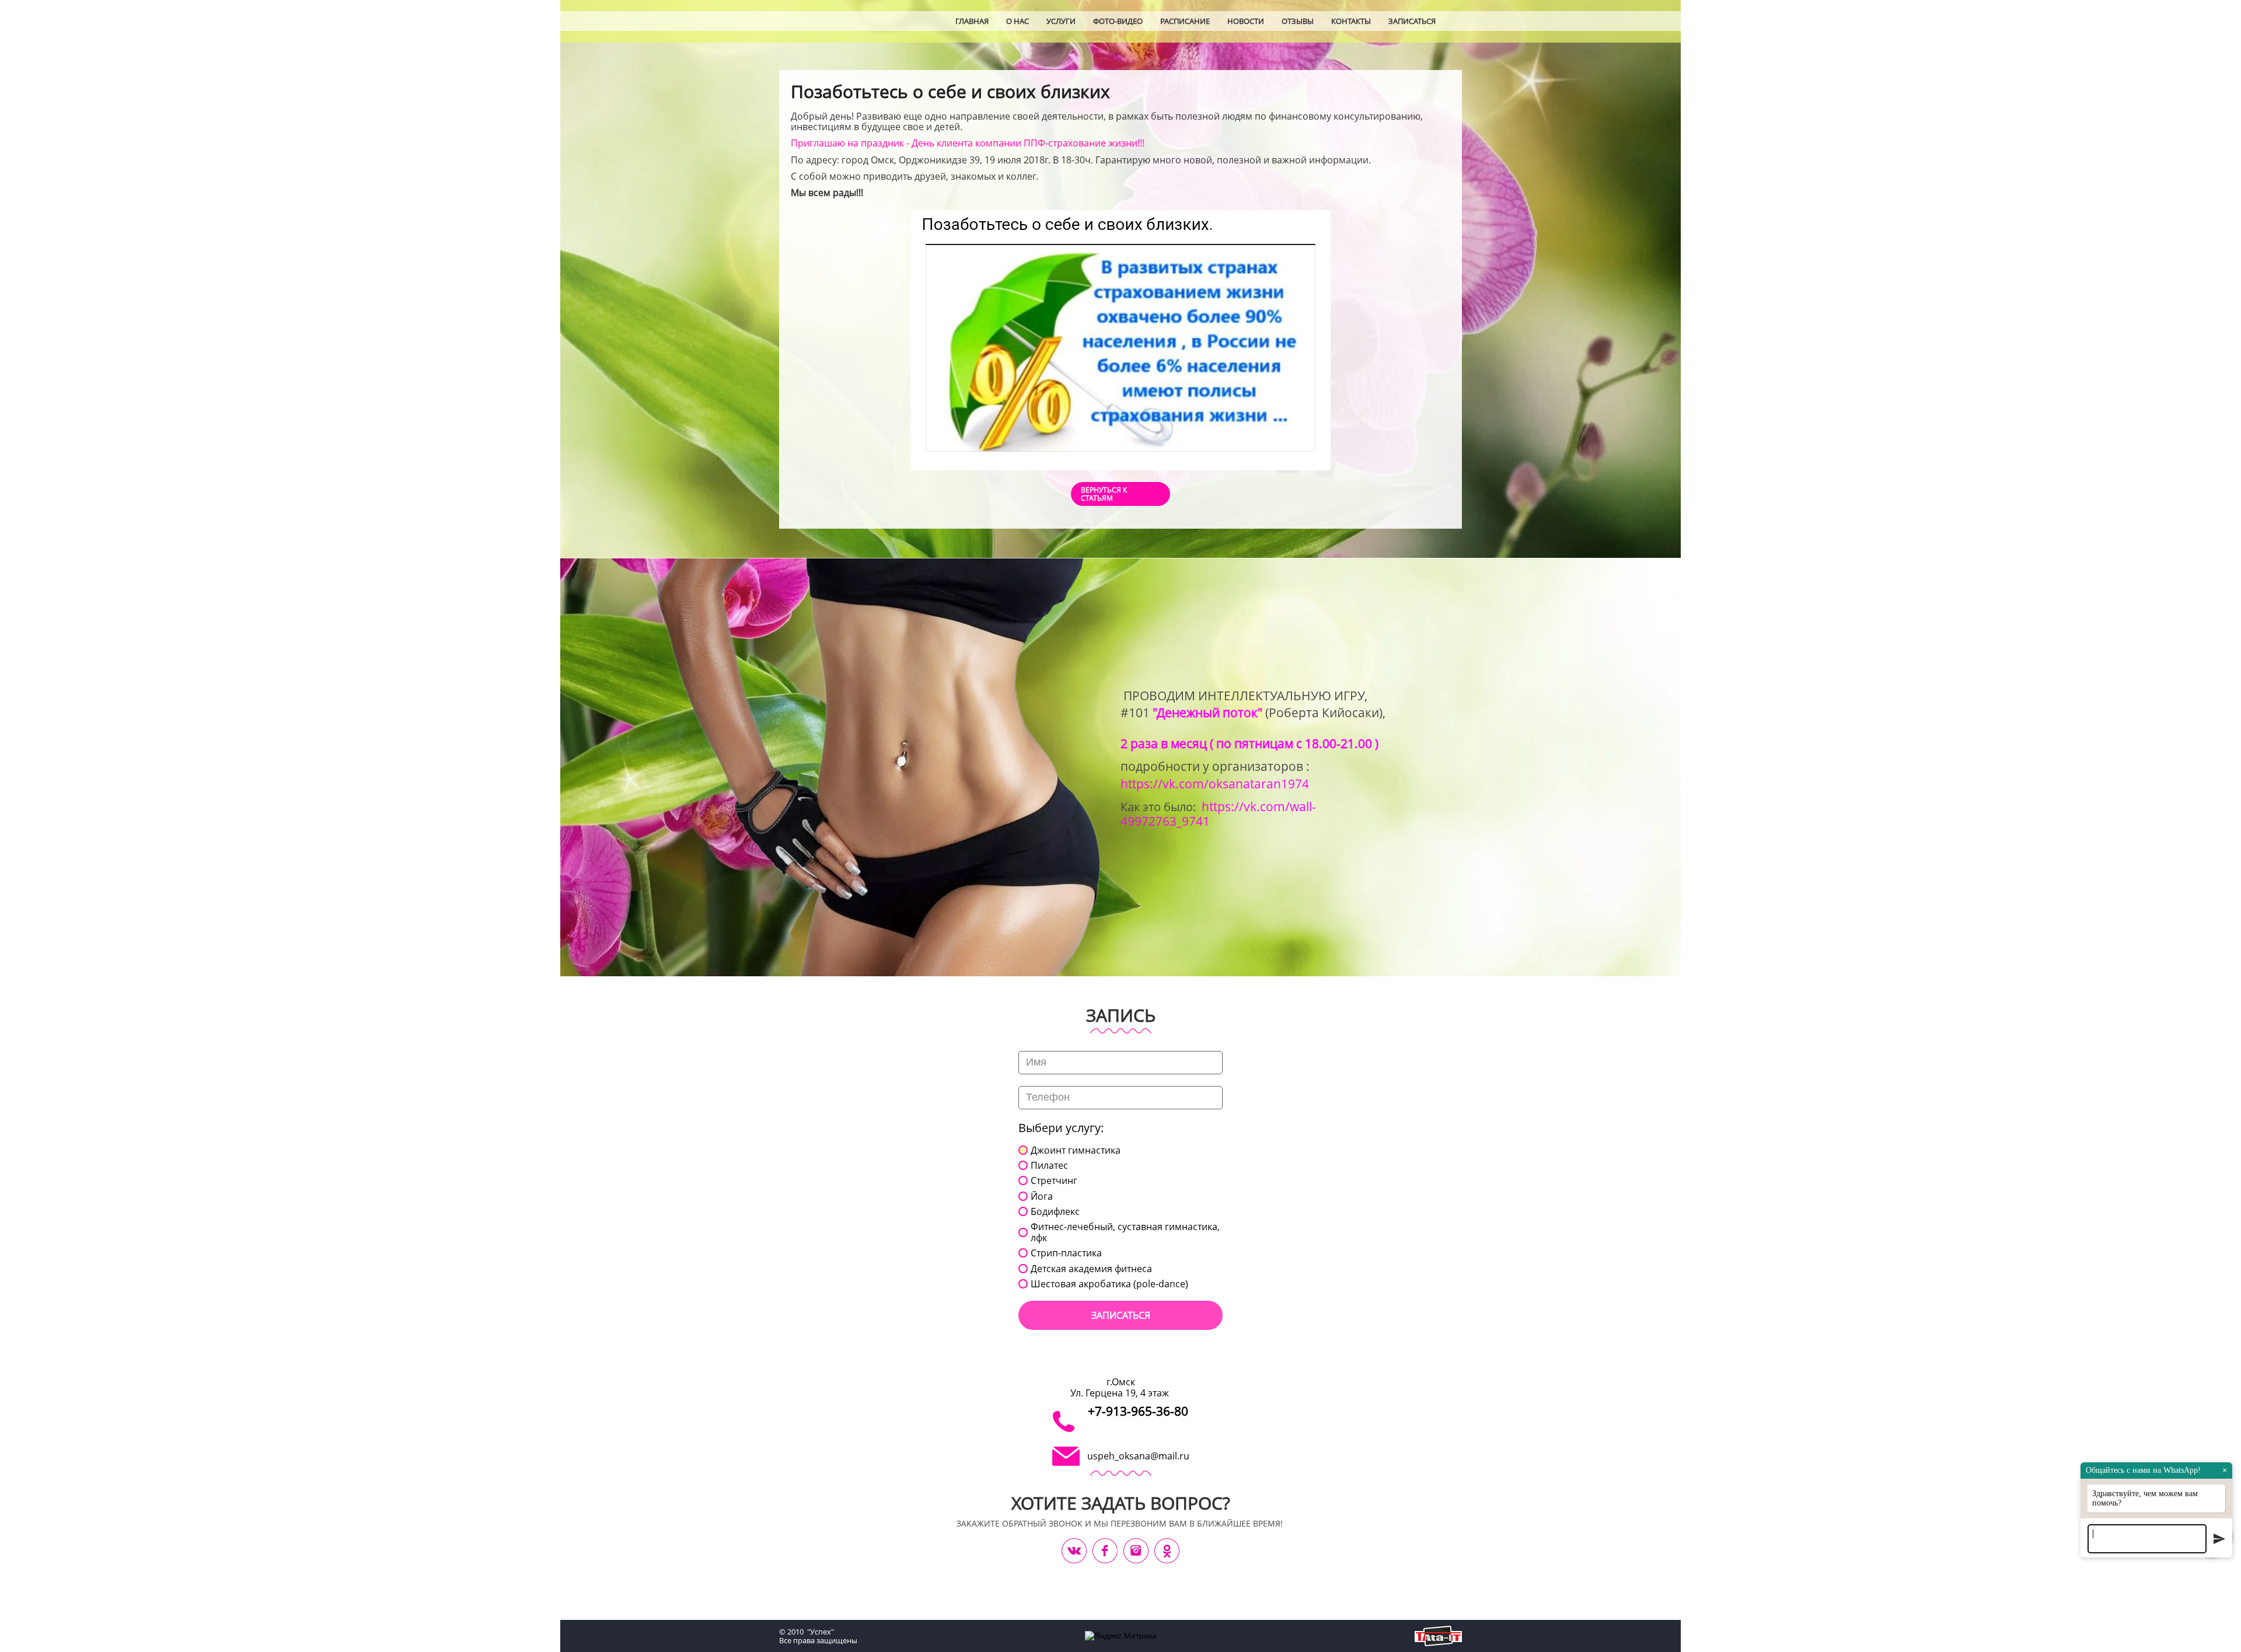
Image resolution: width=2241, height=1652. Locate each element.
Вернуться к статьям (1104, 494)
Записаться (1412, 21)
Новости (1246, 21)
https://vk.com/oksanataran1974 (1215, 783)
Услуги (1061, 21)
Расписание (1185, 21)
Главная (972, 21)
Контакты (1351, 21)
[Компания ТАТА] (1438, 1636)
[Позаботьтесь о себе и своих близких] (1120, 340)
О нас (1017, 21)
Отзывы (1298, 21)
